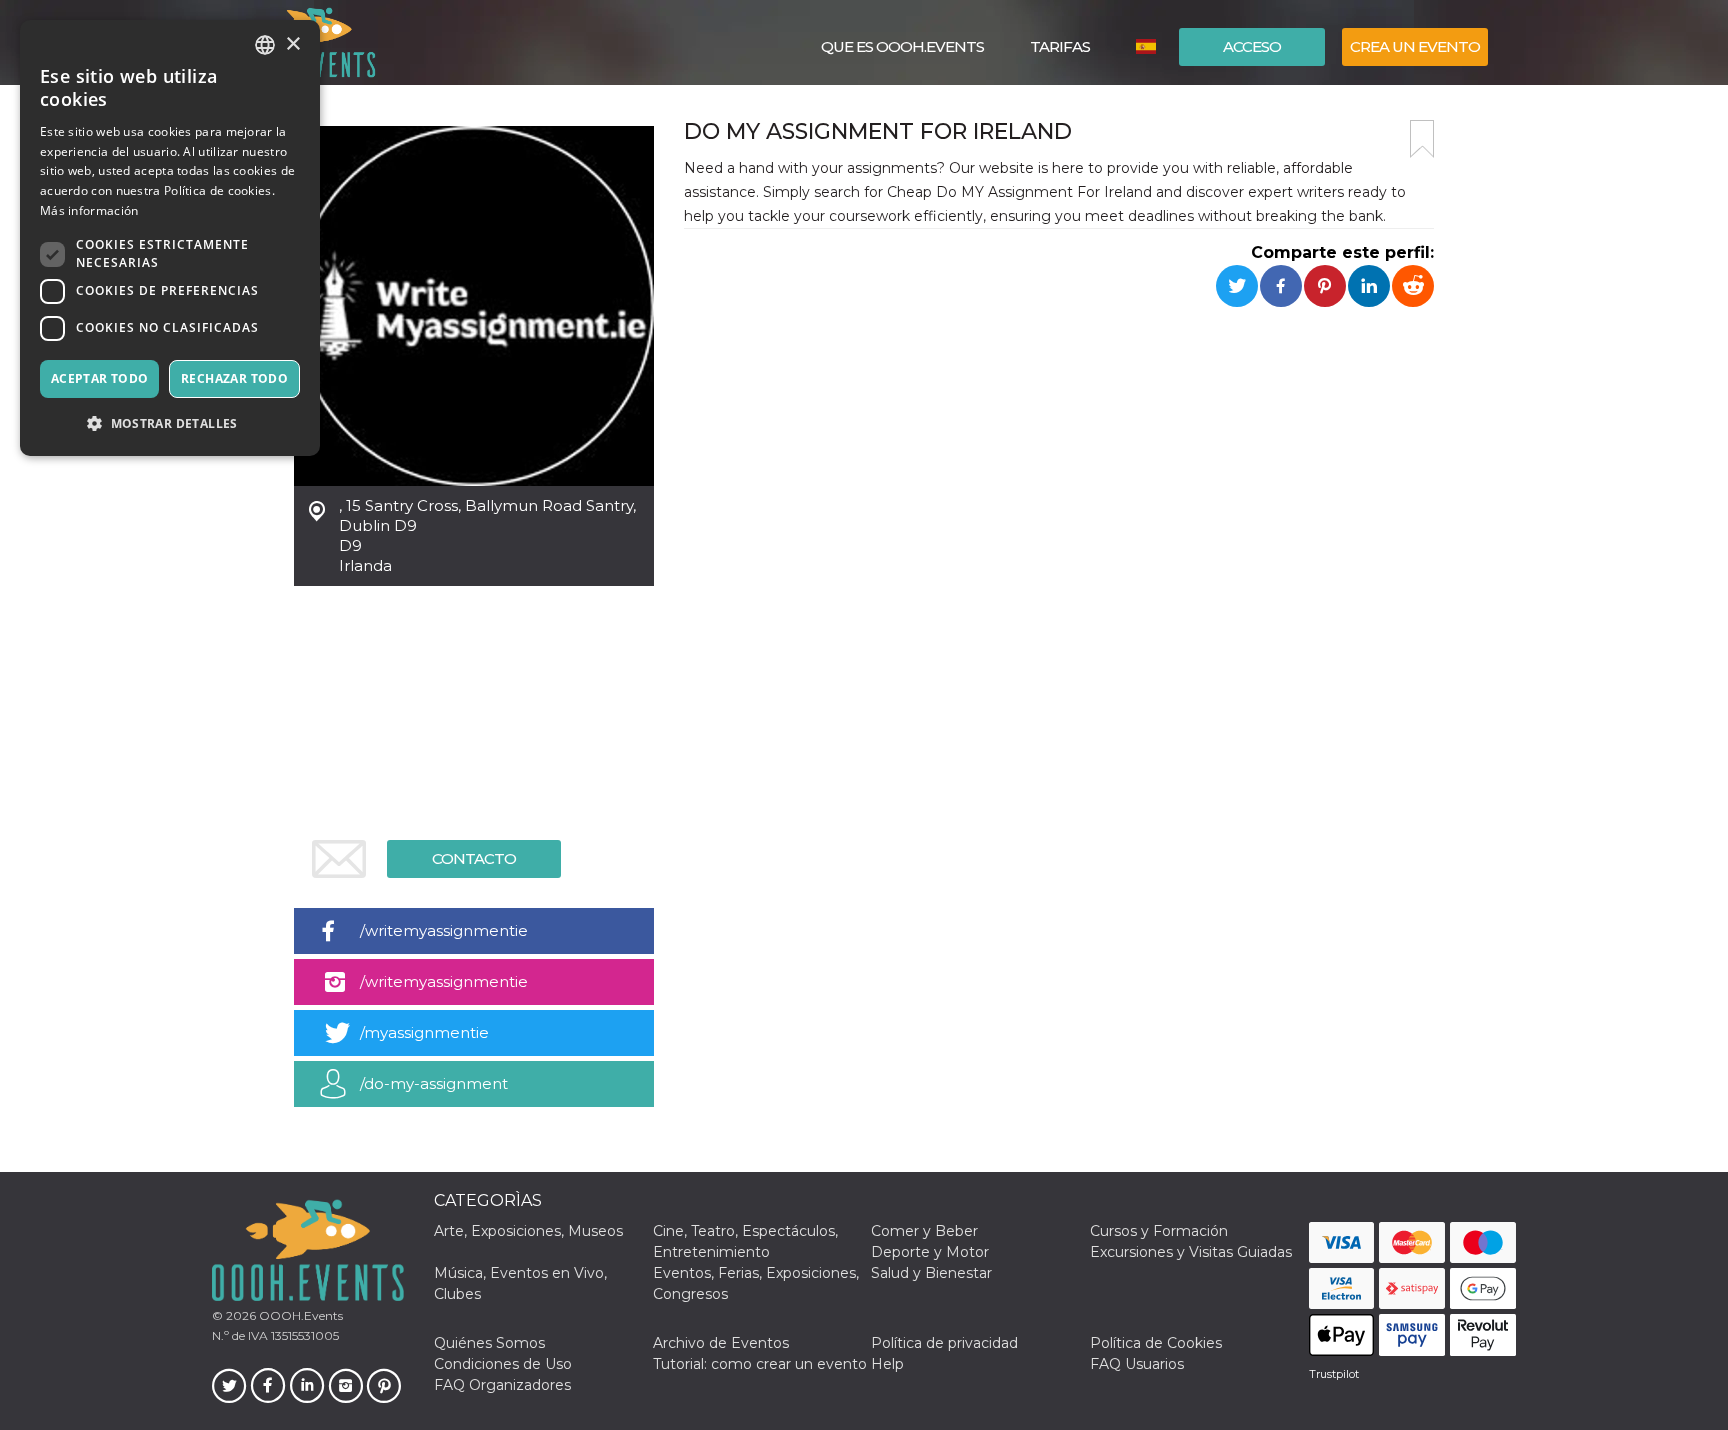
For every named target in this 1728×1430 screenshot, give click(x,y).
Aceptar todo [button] (100, 378)
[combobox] (265, 45)
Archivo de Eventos (721, 1343)
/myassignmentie (424, 1032)
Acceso (1252, 46)
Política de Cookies (1156, 1343)
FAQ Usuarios (1137, 1364)
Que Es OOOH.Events (902, 46)
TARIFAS (1060, 46)
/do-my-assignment (434, 1083)
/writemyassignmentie (444, 930)
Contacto (474, 858)
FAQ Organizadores (502, 1385)
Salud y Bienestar (931, 1273)
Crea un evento (1415, 46)
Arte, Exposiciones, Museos (528, 1231)
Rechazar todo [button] (234, 378)
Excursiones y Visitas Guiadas (1191, 1252)
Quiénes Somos (489, 1343)
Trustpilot (1334, 1374)
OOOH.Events (299, 1315)
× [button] (292, 44)
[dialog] (170, 238)
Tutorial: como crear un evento (760, 1364)
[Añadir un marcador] (1422, 139)
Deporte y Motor (930, 1252)
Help (887, 1364)
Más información (89, 210)
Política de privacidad (944, 1343)
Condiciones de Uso (503, 1364)
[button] (170, 423)
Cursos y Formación (1159, 1231)
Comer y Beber (924, 1231)
